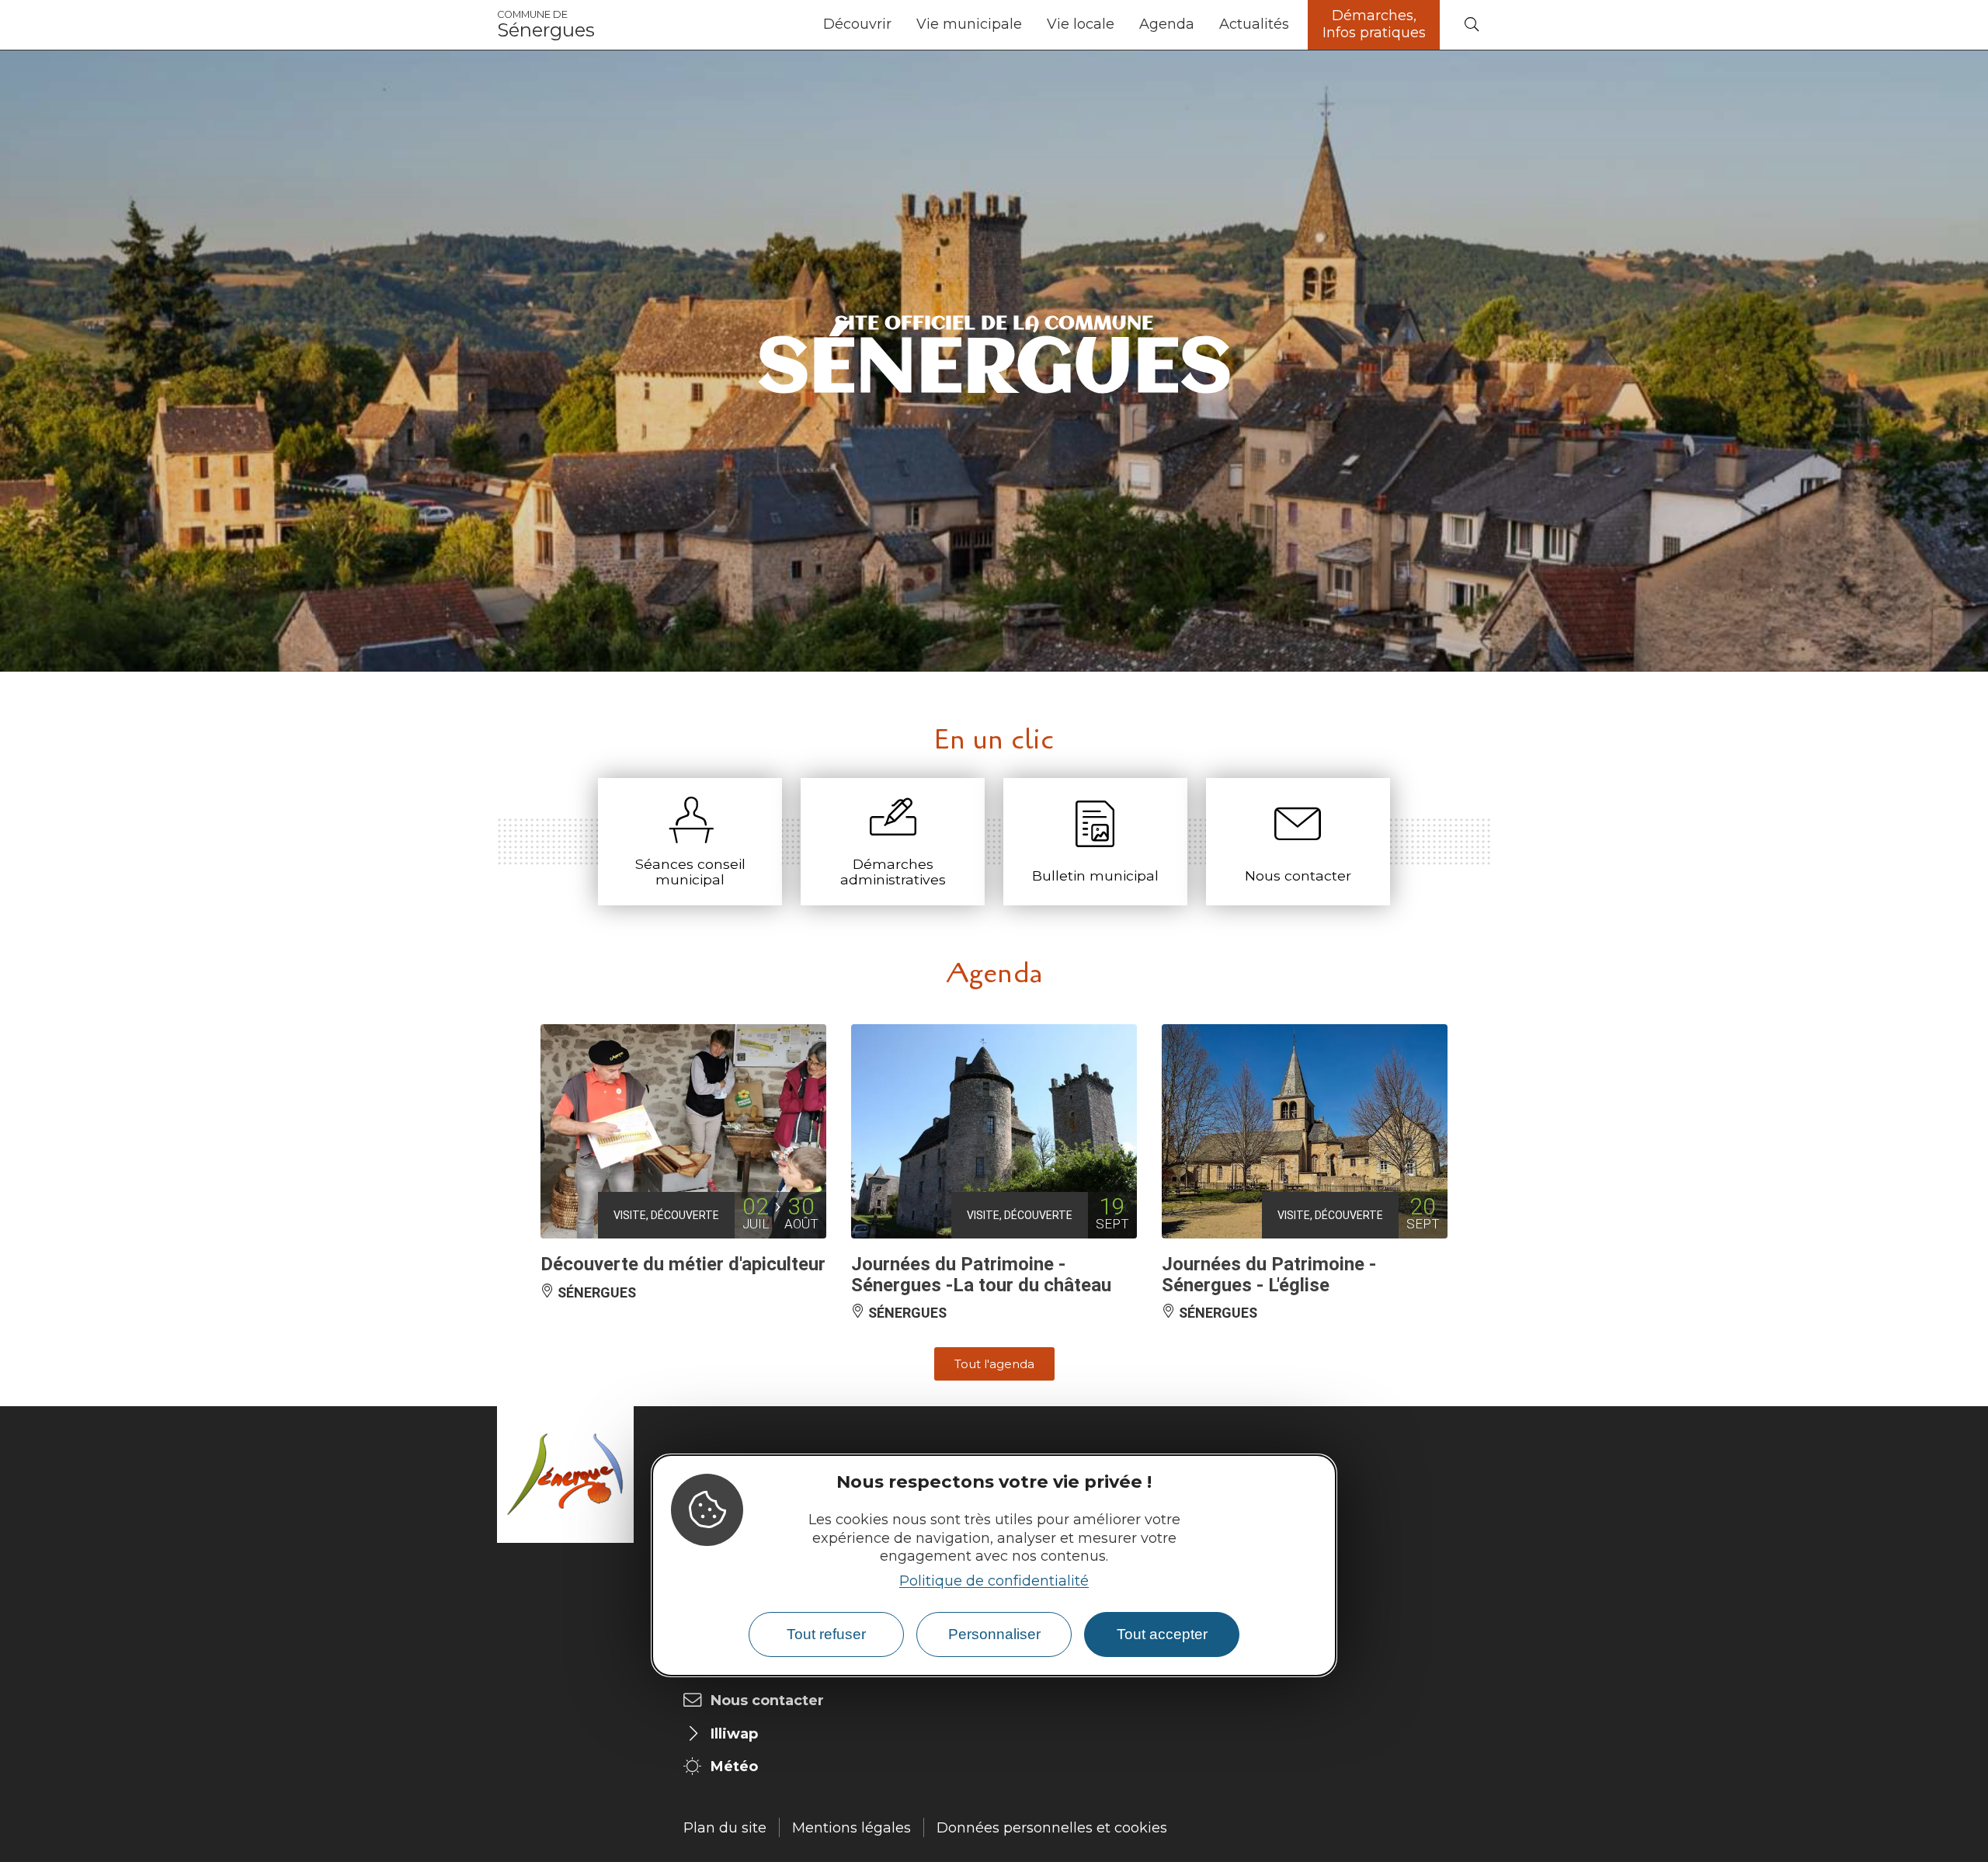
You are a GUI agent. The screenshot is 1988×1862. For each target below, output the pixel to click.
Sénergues (546, 25)
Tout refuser (826, 1634)
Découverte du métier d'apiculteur (683, 1264)
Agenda (1167, 24)
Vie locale (1081, 24)
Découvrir (857, 24)
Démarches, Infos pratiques (1374, 24)
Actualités (1254, 24)
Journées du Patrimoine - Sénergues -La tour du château (981, 1274)
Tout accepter (1162, 1634)
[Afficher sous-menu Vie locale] (1121, 25)
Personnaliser (994, 1634)
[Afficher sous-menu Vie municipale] (1028, 25)
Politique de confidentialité (994, 1581)
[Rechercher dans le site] (1472, 25)
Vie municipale (969, 24)
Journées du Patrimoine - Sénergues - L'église (1269, 1274)
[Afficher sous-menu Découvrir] (898, 25)
